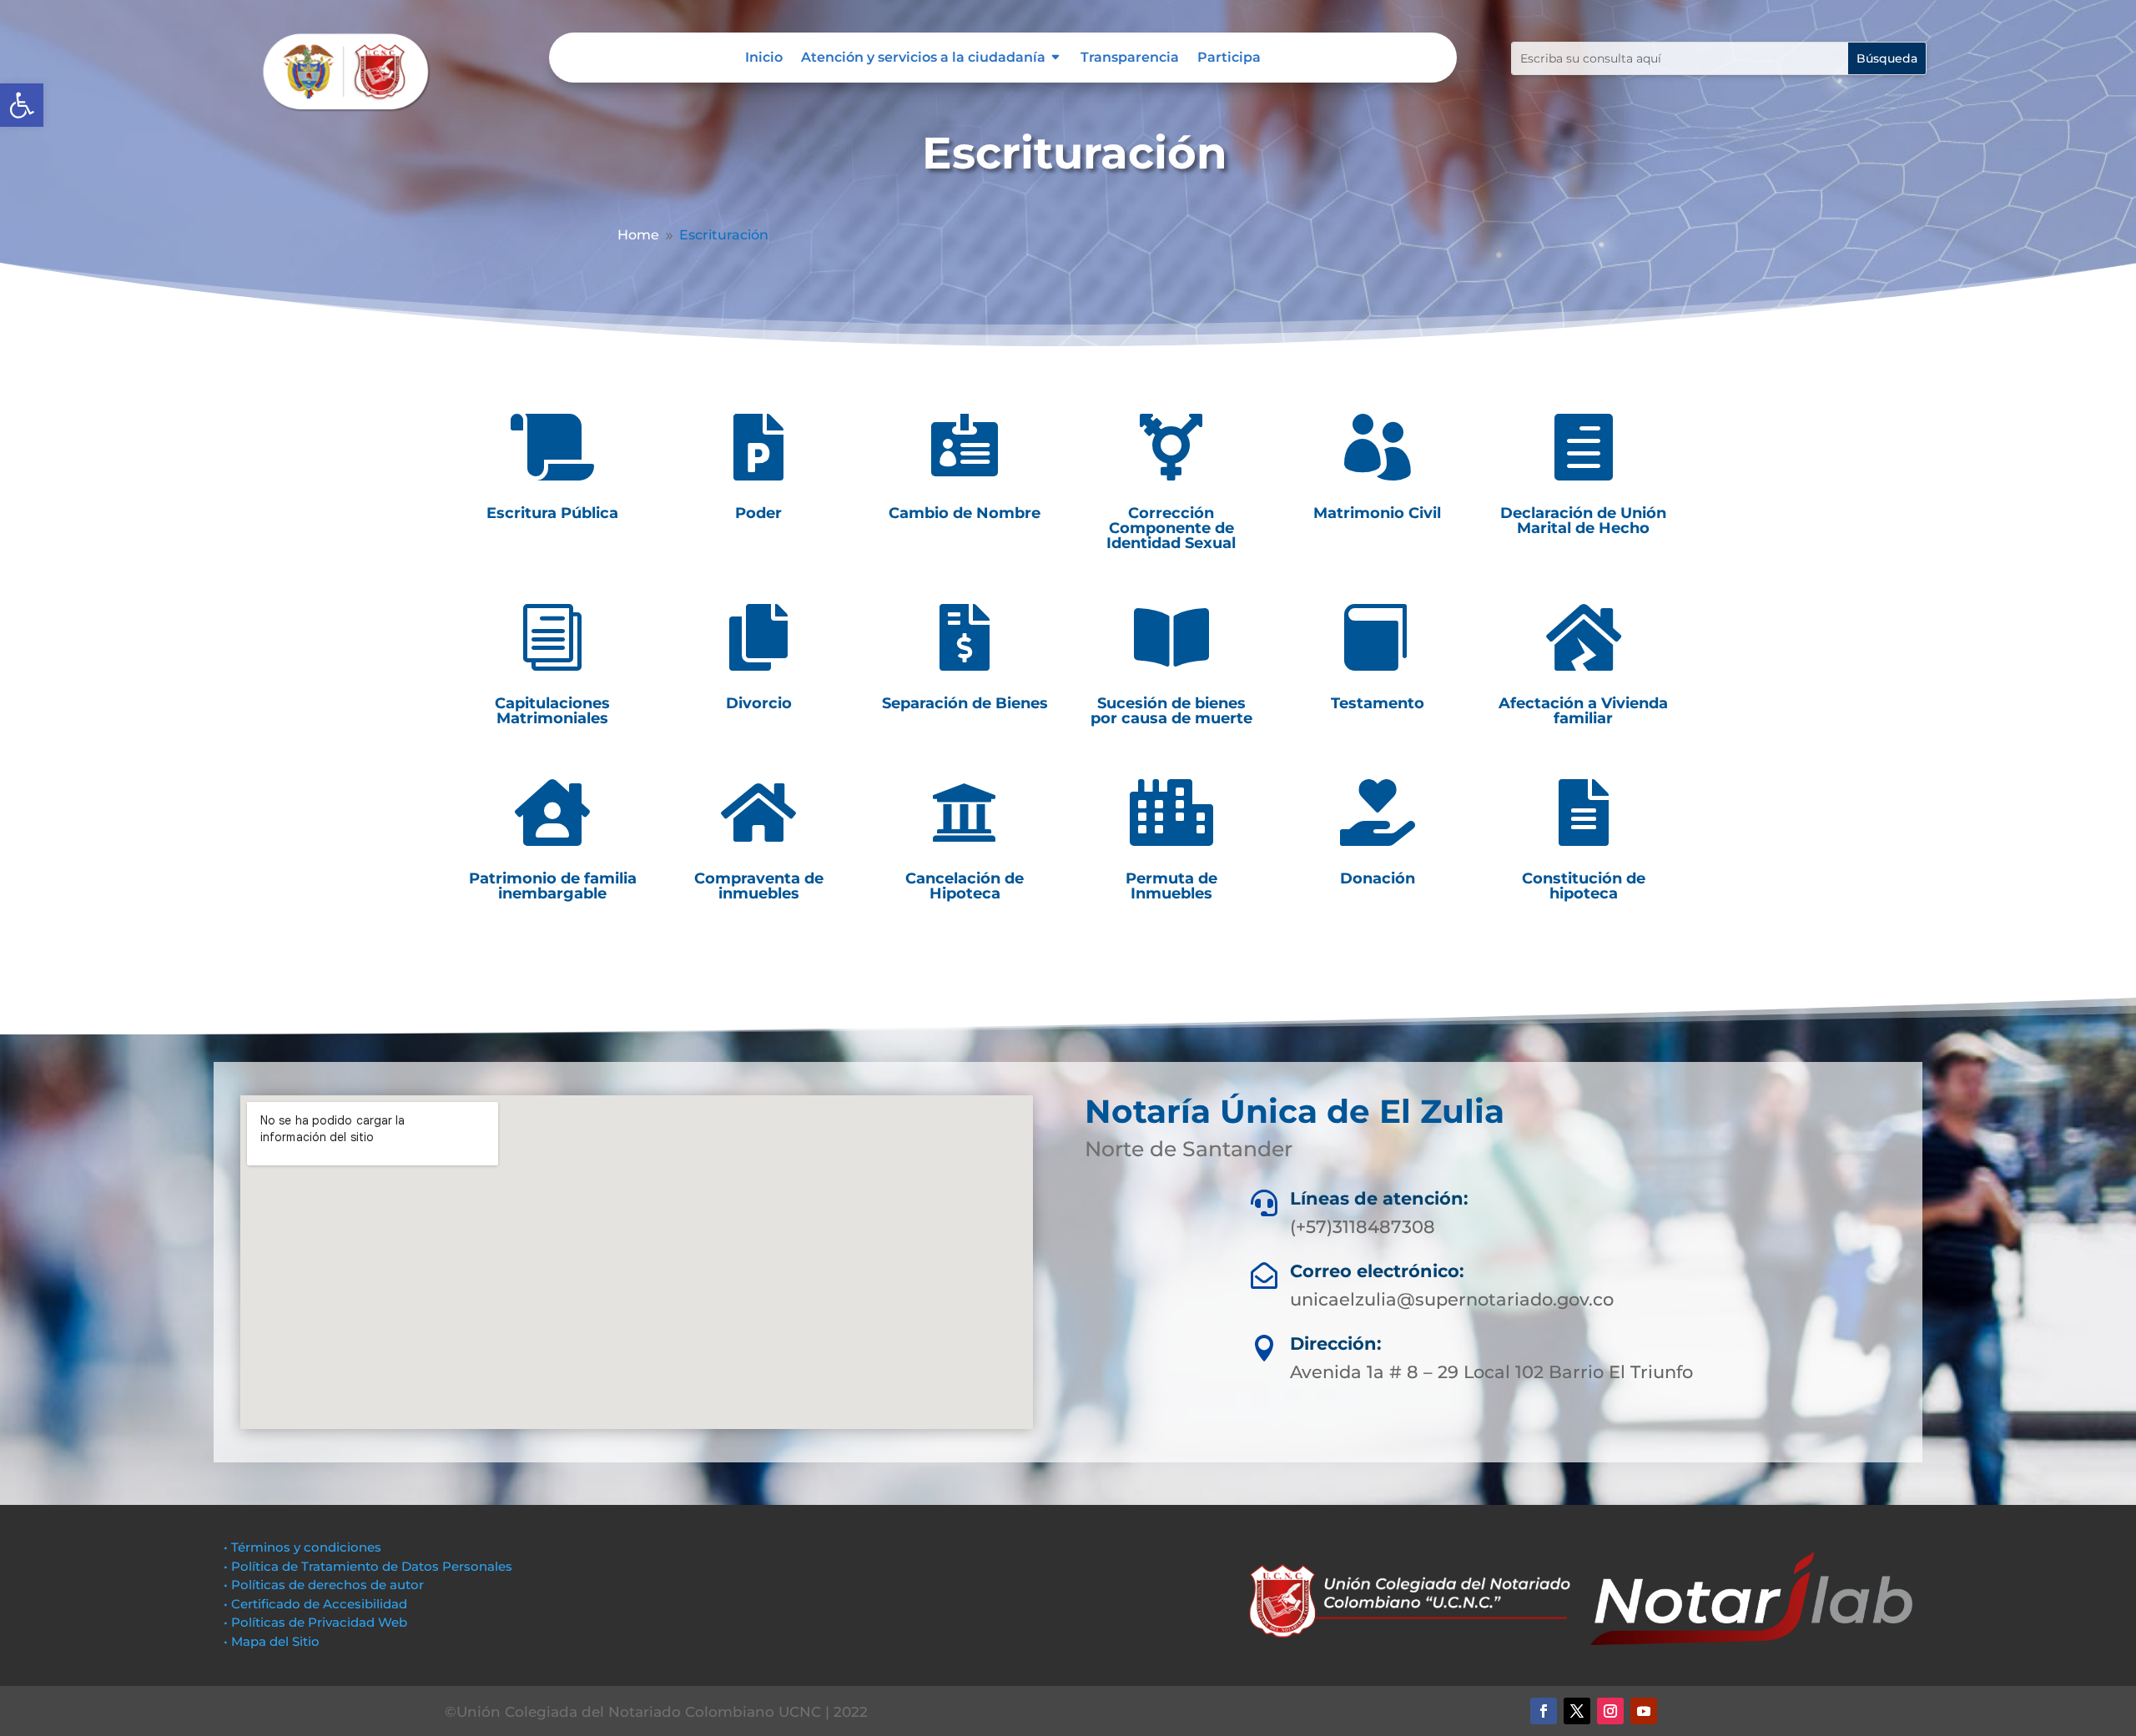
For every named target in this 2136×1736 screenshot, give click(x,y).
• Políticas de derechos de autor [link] (324, 1585)
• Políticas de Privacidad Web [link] (315, 1622)
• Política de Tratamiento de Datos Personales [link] (368, 1566)
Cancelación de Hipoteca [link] (965, 886)
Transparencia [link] (1130, 58)
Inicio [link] (764, 58)
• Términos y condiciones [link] (302, 1547)
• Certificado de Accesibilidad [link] (315, 1604)
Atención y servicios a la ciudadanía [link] (923, 58)
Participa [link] (1229, 58)
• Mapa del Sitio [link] (273, 1641)
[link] (22, 105)
